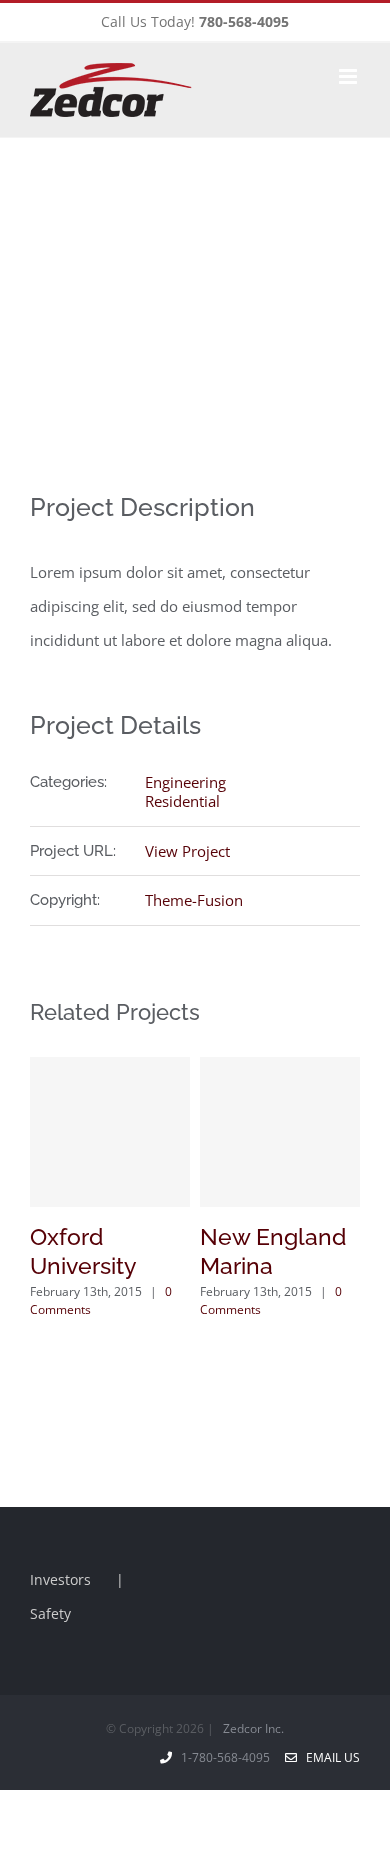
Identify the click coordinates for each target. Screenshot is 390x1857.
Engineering (185, 782)
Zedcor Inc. (253, 1728)
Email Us (330, 1757)
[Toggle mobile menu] (349, 76)
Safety (50, 1613)
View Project (187, 851)
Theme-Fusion (194, 900)
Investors (60, 1579)
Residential (182, 801)
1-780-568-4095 (228, 1757)
